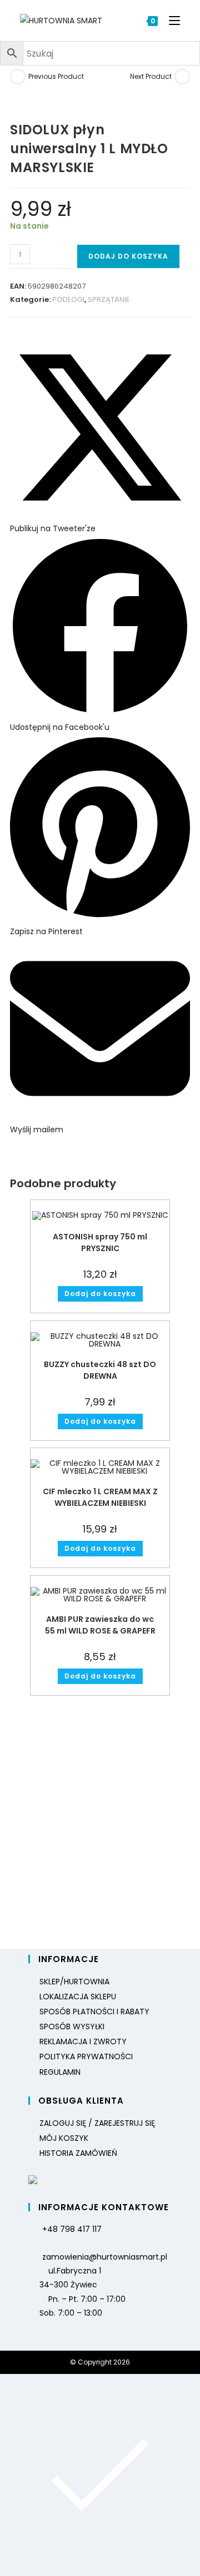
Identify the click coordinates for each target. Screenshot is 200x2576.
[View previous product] (18, 77)
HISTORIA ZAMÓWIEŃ (78, 2153)
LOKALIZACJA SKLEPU (78, 1997)
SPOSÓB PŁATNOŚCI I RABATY (94, 2012)
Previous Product (56, 76)
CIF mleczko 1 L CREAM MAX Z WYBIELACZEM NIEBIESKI (100, 1497)
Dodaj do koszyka (128, 256)
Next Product (151, 76)
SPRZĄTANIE (109, 299)
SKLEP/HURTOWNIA (74, 1982)
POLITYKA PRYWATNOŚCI (86, 2056)
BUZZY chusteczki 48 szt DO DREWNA (100, 1370)
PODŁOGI (68, 299)
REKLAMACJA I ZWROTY (83, 2041)
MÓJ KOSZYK (64, 2138)
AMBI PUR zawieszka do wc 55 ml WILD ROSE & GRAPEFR (100, 1625)
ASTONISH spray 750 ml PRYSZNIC (100, 1242)
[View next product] (182, 77)
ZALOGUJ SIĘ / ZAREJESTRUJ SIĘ (97, 2123)
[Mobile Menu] (170, 21)
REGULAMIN (60, 2072)
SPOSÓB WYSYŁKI (72, 2026)
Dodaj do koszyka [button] (100, 1294)
